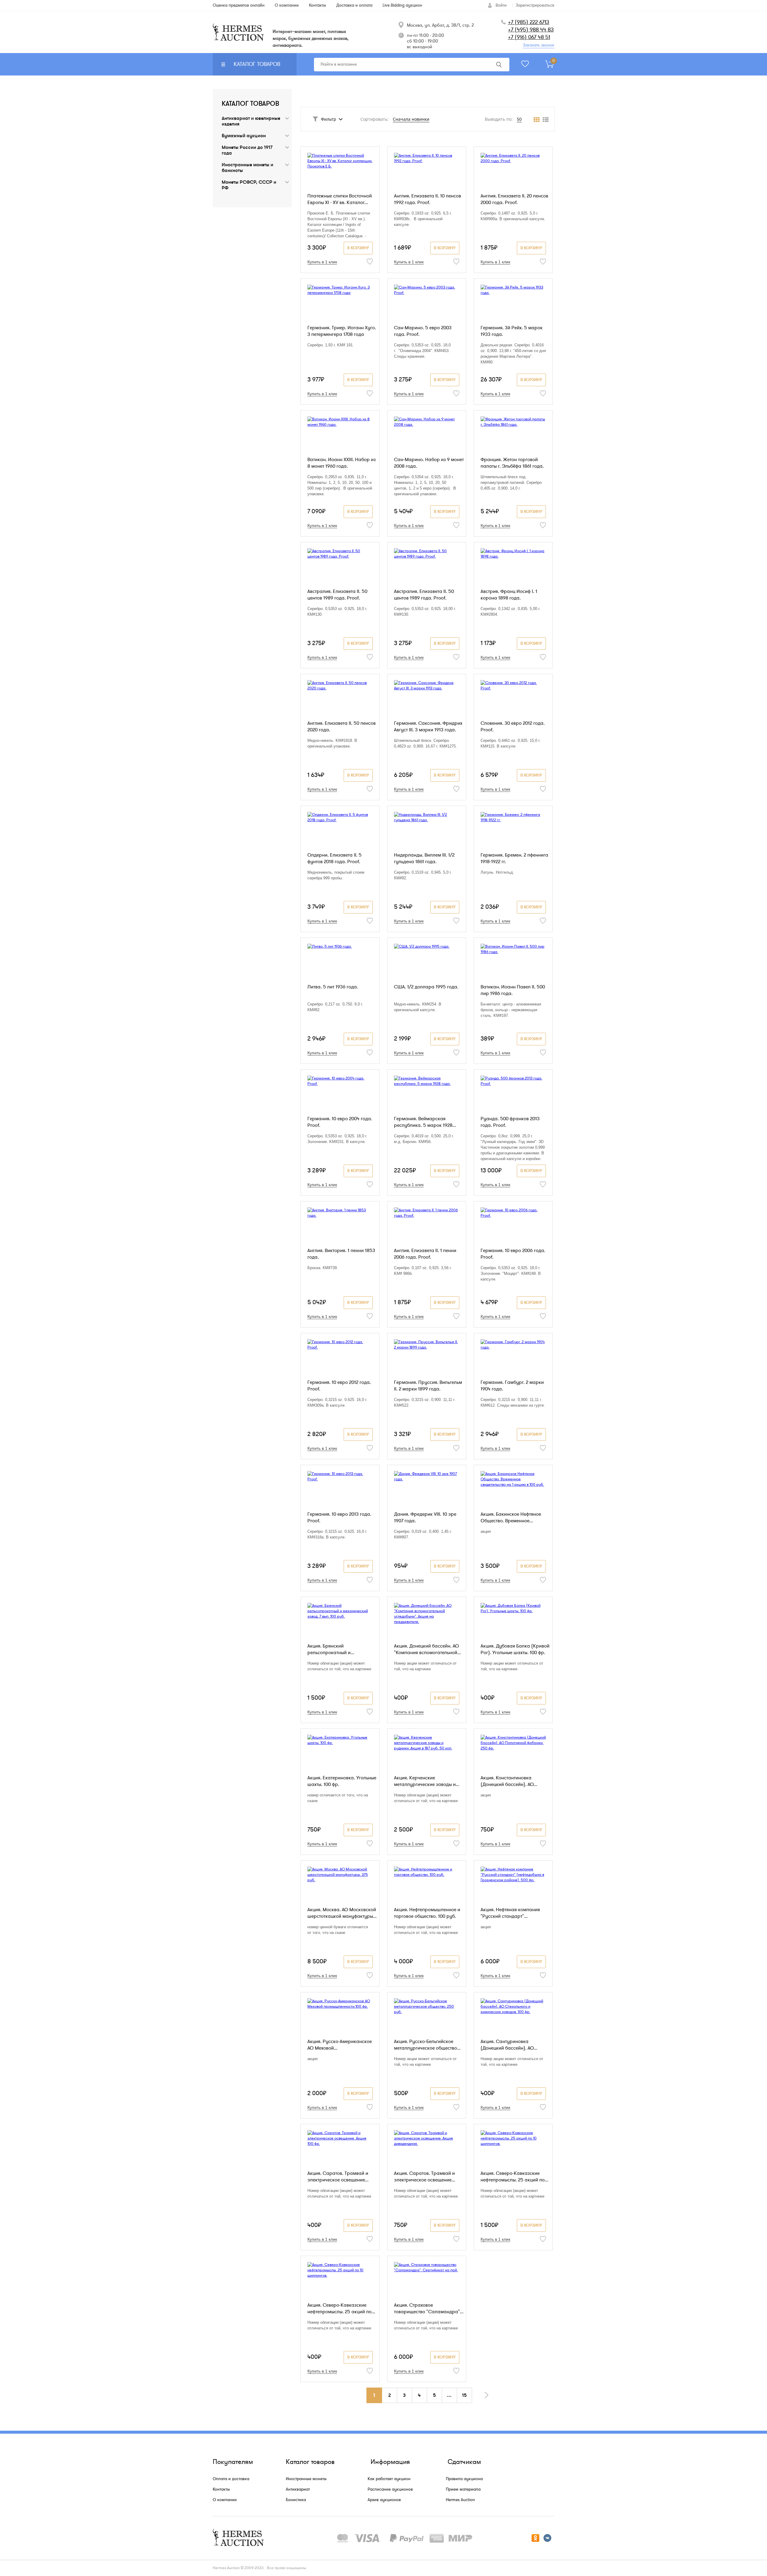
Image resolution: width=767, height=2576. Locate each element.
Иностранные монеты (306, 2479)
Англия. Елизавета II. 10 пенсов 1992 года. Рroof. (428, 199)
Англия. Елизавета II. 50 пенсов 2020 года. (342, 727)
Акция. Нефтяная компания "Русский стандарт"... (510, 1913)
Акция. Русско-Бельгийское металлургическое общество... (427, 2045)
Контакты (221, 2489)
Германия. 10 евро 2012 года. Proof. (339, 1386)
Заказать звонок (539, 45)
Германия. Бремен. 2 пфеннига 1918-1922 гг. (514, 858)
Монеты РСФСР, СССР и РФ (249, 185)
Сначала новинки (411, 119)
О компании (225, 2500)
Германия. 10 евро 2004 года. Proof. (340, 1122)
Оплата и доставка (231, 2479)
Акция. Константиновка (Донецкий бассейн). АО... (509, 1781)
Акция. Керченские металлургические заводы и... (427, 1781)
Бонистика (296, 2500)
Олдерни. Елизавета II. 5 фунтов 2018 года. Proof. (335, 858)
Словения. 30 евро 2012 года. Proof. (513, 727)
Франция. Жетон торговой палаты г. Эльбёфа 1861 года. (512, 463)
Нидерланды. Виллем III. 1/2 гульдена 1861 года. (424, 858)
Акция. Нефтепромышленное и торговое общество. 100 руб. (427, 1913)
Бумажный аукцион (244, 136)
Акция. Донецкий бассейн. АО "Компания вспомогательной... (427, 1649)
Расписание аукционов (390, 2489)
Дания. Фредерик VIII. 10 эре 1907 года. (425, 1517)
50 (519, 119)
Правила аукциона (464, 2479)
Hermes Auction (460, 2500)
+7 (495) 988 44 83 (531, 30)
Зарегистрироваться (535, 5)
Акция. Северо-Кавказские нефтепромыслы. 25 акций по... (514, 2177)
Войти (501, 5)
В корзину (358, 248)
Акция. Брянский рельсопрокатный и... (331, 1649)
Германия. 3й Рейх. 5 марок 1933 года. (512, 331)
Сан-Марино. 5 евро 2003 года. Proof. (423, 331)
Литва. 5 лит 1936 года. (333, 987)
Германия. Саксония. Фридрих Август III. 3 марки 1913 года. (428, 727)
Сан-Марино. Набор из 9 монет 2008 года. (429, 463)
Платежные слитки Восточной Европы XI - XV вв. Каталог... (340, 199)
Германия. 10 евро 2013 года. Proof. (339, 1517)
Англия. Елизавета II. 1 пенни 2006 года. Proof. (425, 1254)
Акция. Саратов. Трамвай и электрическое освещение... (338, 2177)
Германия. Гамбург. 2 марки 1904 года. (512, 1386)
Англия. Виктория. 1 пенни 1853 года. (341, 1254)
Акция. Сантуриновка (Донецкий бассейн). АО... (509, 2045)
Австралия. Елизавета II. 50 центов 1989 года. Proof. (337, 595)
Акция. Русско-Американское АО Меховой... (340, 2045)
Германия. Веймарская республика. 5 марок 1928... (425, 1122)
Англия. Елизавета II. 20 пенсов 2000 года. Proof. (514, 199)
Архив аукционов (384, 2500)
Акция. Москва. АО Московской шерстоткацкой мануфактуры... (342, 1913)
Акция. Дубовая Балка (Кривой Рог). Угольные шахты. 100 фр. (515, 1649)
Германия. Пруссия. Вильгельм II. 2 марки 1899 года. (428, 1386)
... (449, 2395)
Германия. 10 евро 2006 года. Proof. (513, 1254)
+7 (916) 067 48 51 (529, 37)
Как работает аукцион (389, 2479)
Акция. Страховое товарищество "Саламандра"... (429, 2308)
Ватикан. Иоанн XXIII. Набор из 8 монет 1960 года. (342, 463)
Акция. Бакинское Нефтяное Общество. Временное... (511, 1517)
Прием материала (463, 2489)
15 (464, 2395)
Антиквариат (298, 2489)
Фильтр (329, 119)
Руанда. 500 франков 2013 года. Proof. (510, 1122)
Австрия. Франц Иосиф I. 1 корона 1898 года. (509, 595)
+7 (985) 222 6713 (529, 22)
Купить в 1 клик (322, 262)
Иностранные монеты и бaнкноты (247, 168)
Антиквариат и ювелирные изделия (251, 121)
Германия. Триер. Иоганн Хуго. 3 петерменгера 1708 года (342, 331)
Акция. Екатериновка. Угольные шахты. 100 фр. (342, 1781)
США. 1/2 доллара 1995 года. (426, 987)
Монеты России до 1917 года (247, 150)
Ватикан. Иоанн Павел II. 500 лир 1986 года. (513, 990)
